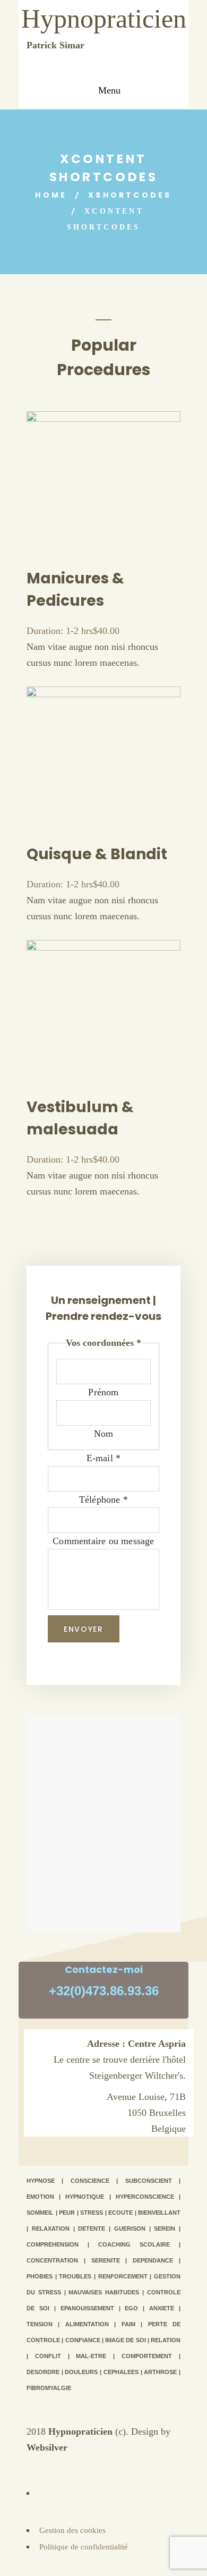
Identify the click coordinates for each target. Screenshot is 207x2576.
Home (51, 195)
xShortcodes (130, 195)
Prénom (103, 1392)
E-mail (104, 1458)
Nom (104, 1434)
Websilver (47, 2447)
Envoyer (84, 1629)
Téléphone (103, 1499)
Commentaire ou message (103, 1541)
